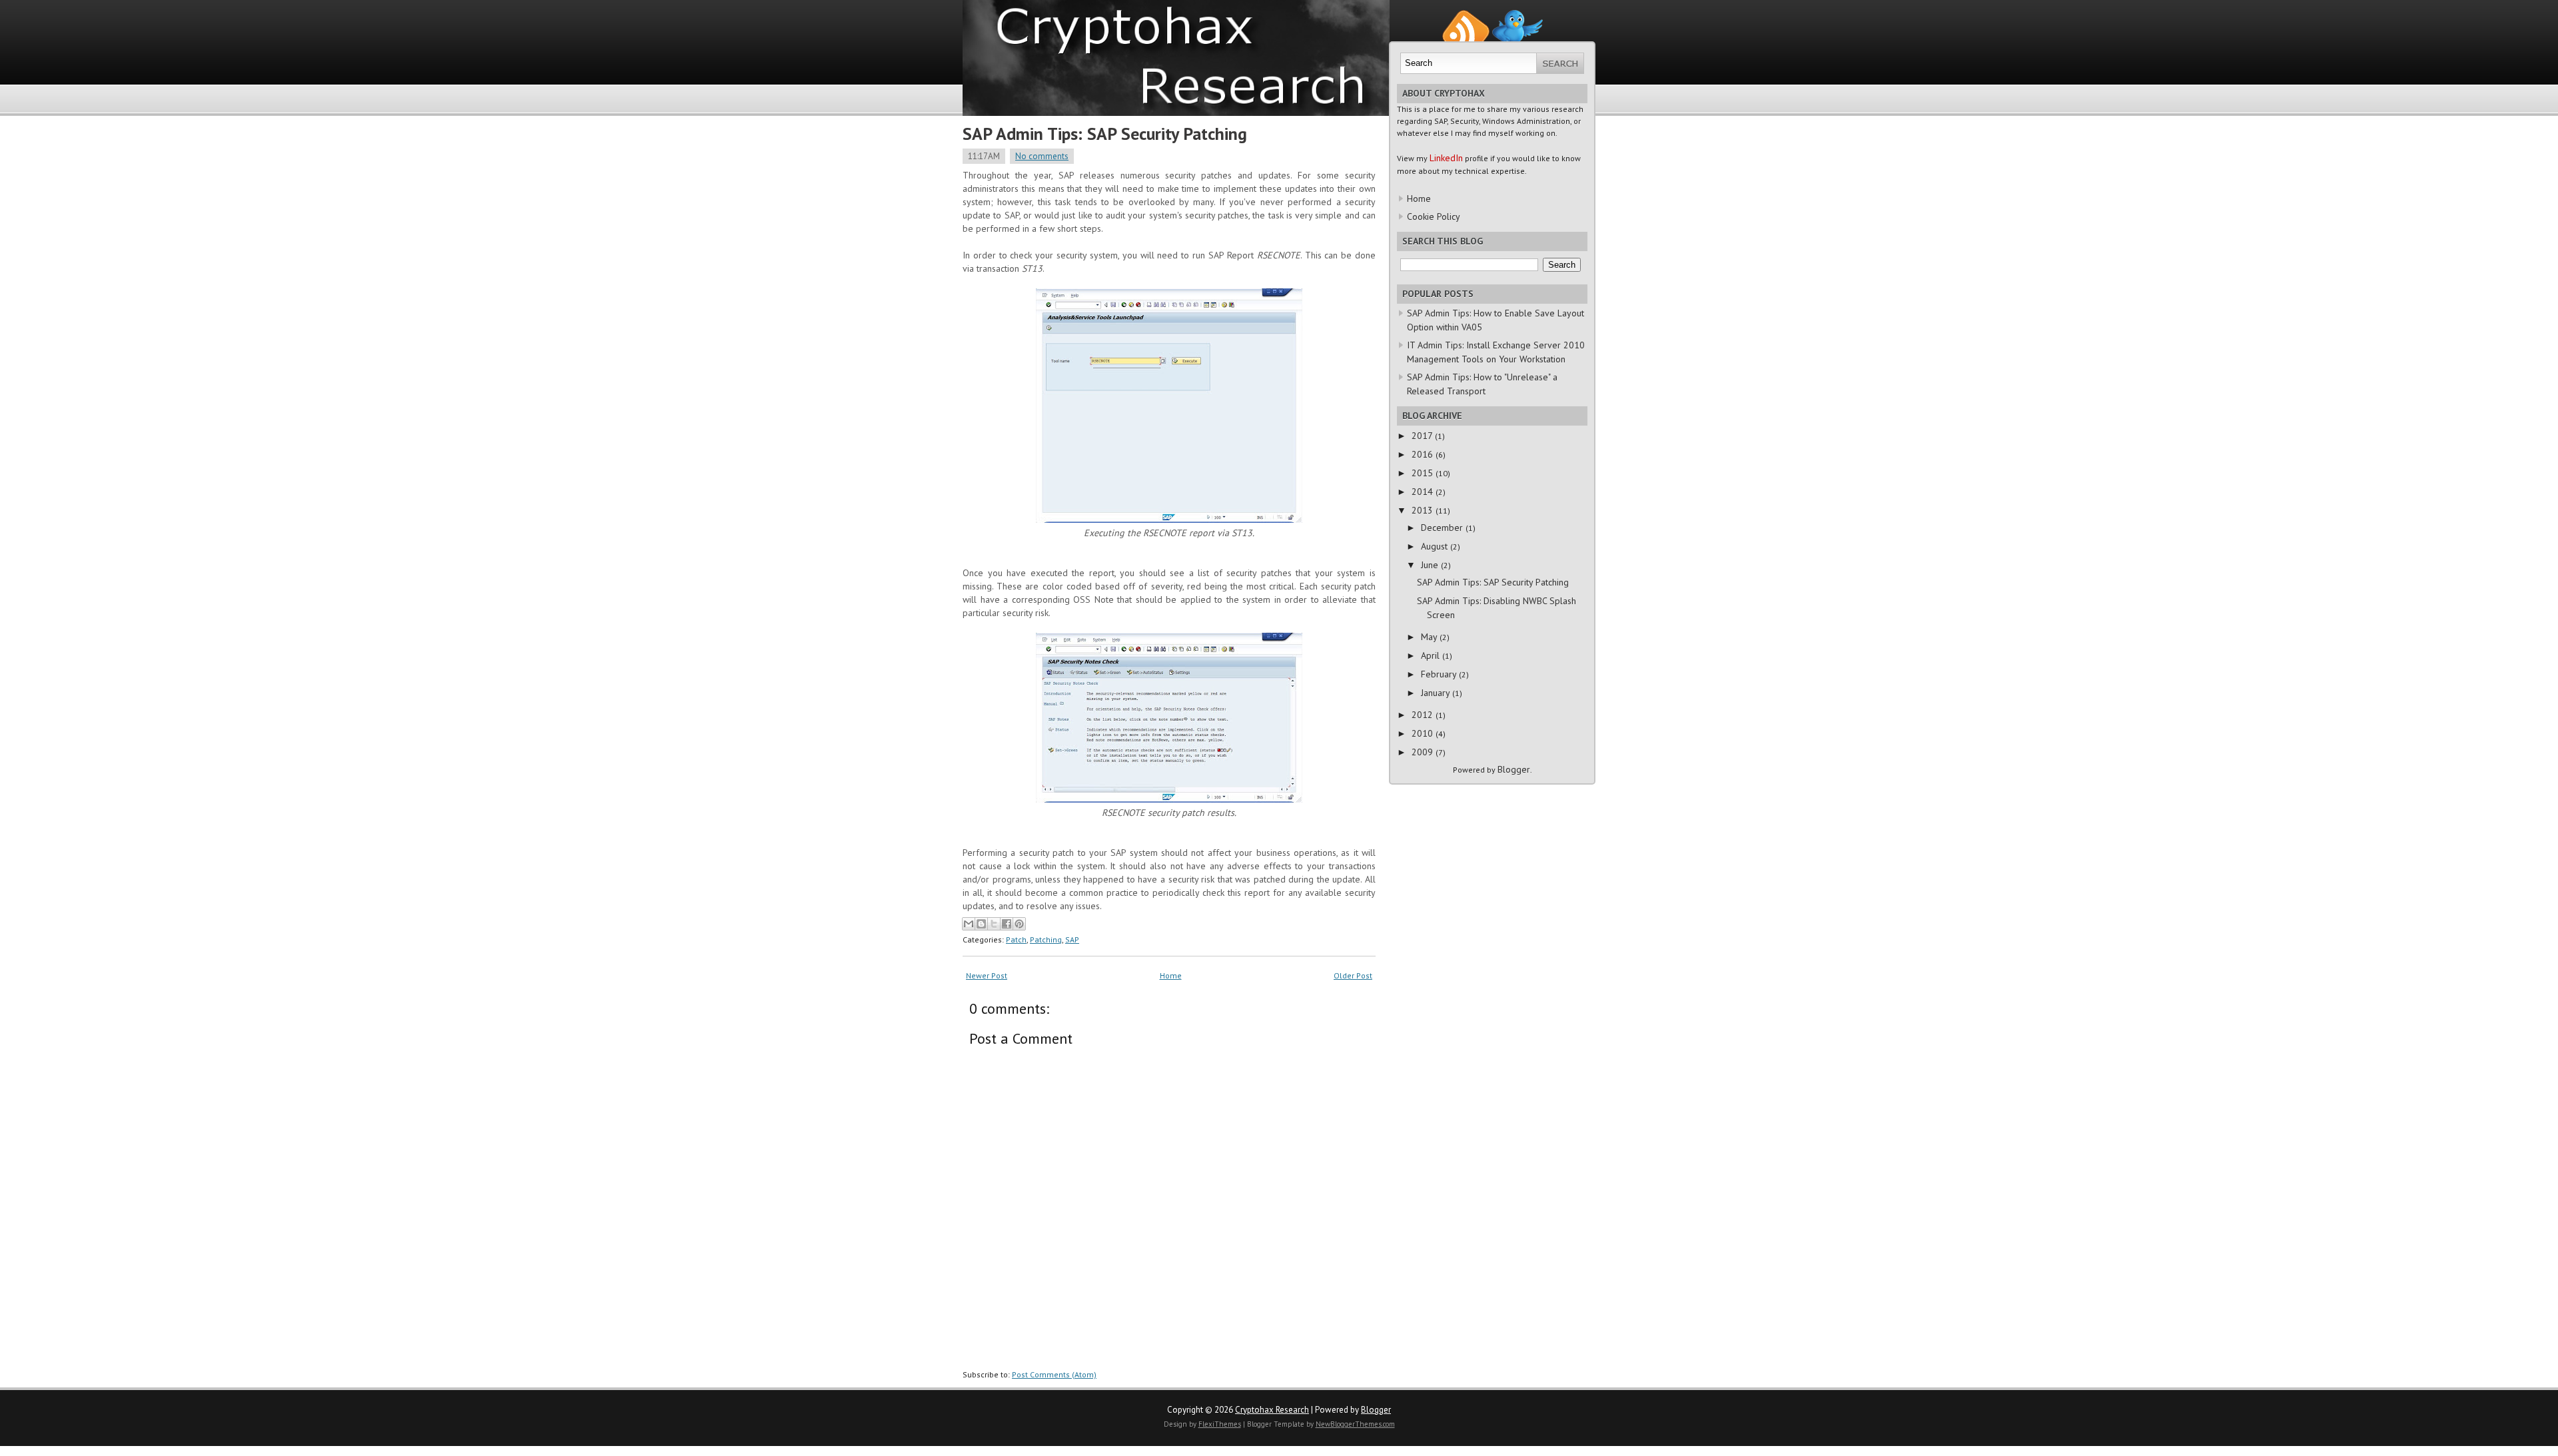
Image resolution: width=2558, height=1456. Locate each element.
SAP (1072, 939)
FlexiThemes (1220, 1424)
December (1443, 528)
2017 (1423, 436)
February (1440, 674)
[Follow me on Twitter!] (1517, 16)
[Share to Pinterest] (1019, 924)
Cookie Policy (1434, 216)
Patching (1046, 939)
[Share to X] (994, 924)
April (1432, 655)
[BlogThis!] (981, 924)
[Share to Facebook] (1007, 924)
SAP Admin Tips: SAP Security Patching (1105, 134)
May (1430, 637)
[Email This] (969, 924)
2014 (1424, 492)
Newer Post (987, 975)
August (1436, 546)
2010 (1424, 733)
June (1431, 565)
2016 (1424, 454)
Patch (1016, 939)
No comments (1042, 156)
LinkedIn (1446, 158)
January (1437, 693)
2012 (1424, 715)
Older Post (1353, 975)
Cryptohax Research (1272, 1410)
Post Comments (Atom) (1054, 1374)
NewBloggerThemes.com (1355, 1424)
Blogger (1514, 769)
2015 (1424, 473)
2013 (1424, 510)
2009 (1424, 752)
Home (1171, 975)
